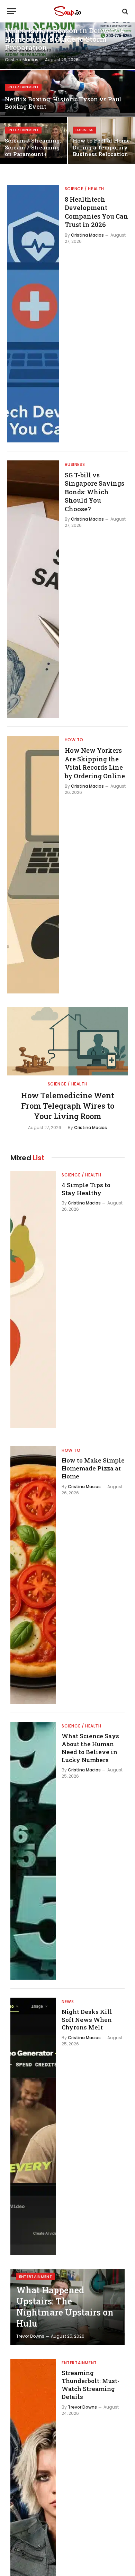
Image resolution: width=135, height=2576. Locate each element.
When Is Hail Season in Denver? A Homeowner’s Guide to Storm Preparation (65, 39)
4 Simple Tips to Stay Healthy (86, 1189)
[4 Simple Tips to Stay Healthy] (33, 1300)
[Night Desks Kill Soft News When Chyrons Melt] (33, 2126)
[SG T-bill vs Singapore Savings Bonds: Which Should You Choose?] (33, 589)
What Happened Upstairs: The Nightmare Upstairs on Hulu (65, 2307)
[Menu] (11, 11)
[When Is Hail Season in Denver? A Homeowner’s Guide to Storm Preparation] (67, 46)
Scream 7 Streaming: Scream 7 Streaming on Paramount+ (33, 147)
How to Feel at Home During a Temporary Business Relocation (101, 147)
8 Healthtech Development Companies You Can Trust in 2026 (96, 212)
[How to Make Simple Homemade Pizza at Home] (33, 1575)
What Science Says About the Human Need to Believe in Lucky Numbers (90, 1748)
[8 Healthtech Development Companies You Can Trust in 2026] (33, 314)
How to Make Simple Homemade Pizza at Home (93, 1468)
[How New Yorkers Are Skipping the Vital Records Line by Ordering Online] (33, 865)
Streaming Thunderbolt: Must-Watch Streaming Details (91, 2385)
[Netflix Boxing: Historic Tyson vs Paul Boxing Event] (67, 93)
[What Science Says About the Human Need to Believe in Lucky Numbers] (33, 1851)
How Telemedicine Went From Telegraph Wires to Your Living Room (68, 1106)
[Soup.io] (67, 11)
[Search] (124, 11)
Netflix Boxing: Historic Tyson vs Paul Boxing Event (63, 103)
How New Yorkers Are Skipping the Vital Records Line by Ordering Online (95, 763)
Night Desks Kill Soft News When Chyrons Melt (87, 2020)
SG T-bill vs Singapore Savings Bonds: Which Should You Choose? (94, 492)
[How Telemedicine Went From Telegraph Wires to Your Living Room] (67, 1041)
